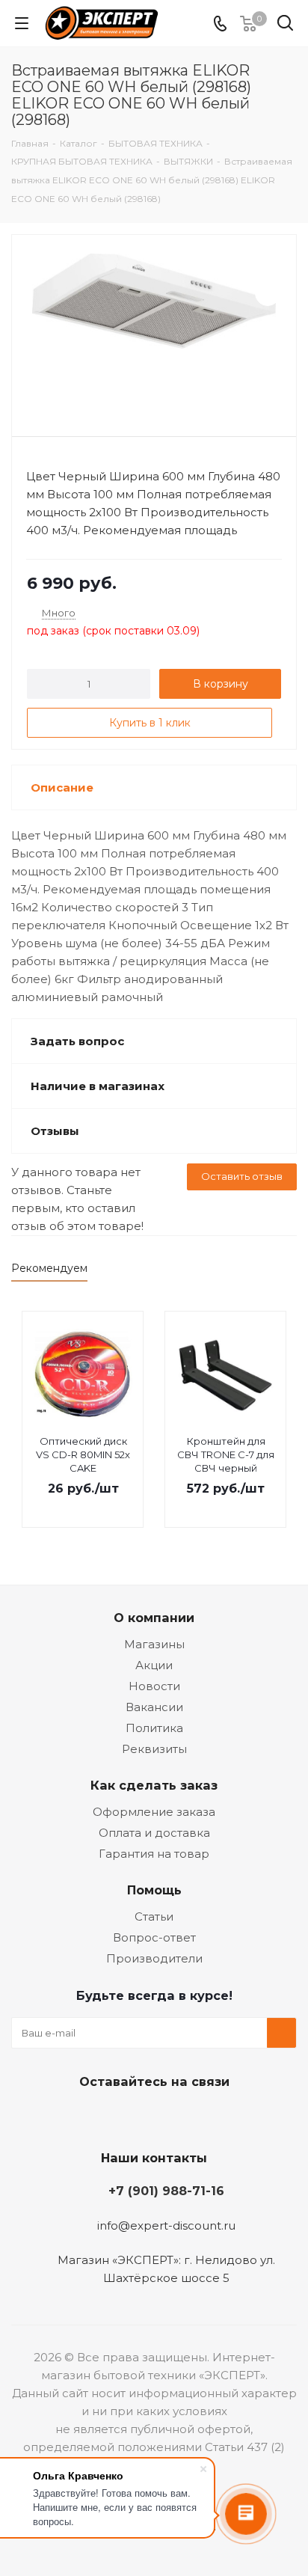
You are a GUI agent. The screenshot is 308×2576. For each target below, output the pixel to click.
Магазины (154, 1644)
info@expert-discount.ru (166, 2225)
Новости (154, 1686)
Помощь (154, 1890)
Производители (154, 1958)
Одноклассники (169, 2117)
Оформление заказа (154, 1812)
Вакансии (154, 1707)
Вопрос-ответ (154, 1937)
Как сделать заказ (154, 1785)
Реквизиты (154, 1749)
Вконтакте (94, 2117)
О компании (154, 1618)
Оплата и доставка (154, 1833)
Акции (154, 1665)
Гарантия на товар (154, 1854)
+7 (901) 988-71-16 (166, 2191)
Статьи (154, 1916)
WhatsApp (206, 2117)
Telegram (132, 2117)
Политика (154, 1728)
